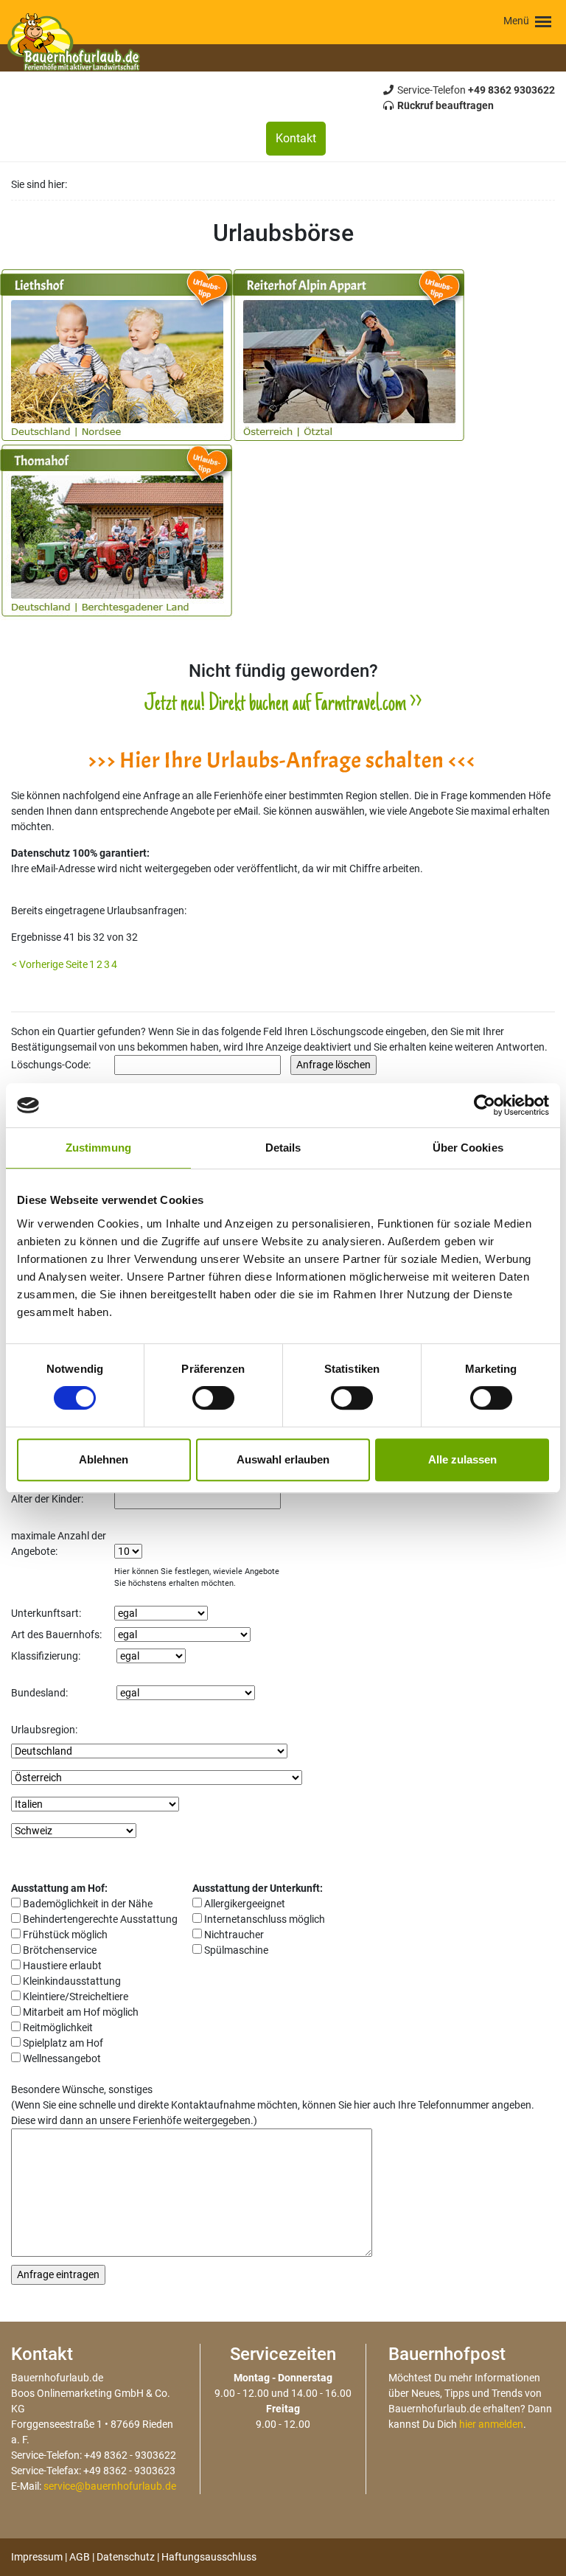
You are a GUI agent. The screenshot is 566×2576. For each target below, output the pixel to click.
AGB (80, 2557)
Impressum (37, 2557)
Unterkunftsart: (46, 1613)
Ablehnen (104, 1459)
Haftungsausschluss (209, 2557)
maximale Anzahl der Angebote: (59, 1543)
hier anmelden (491, 2424)
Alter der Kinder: (47, 1499)
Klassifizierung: (46, 1656)
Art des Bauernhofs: (56, 1635)
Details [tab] (283, 1148)
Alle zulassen (462, 1459)
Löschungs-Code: (51, 1065)
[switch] (213, 1398)
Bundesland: (39, 1693)
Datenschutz (126, 2557)
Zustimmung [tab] (98, 1148)
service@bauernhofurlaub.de (110, 2486)
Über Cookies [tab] (468, 1148)
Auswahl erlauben (283, 1459)
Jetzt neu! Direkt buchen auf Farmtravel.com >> (283, 705)
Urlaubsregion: (44, 1730)
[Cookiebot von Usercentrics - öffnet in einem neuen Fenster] (485, 1105)
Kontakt (296, 138)
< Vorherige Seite (50, 964)
